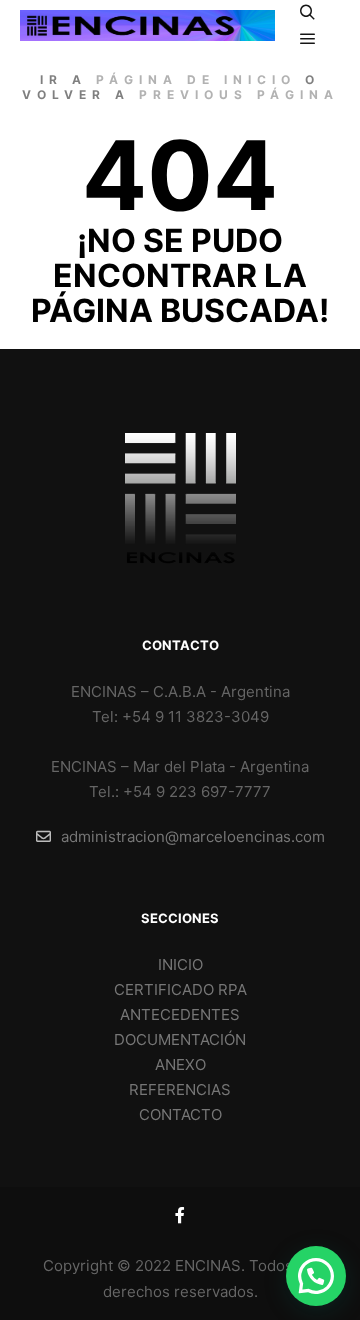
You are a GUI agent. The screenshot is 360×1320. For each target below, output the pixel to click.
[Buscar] (308, 13)
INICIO (180, 964)
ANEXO (180, 1064)
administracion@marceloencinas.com (193, 836)
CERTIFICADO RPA (180, 989)
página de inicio (196, 79)
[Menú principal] (308, 39)
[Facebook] (180, 1215)
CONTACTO (180, 1114)
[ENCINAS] (147, 25)
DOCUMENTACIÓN (180, 1039)
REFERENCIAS (180, 1089)
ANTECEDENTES (180, 1014)
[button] (316, 1276)
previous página (239, 94)
